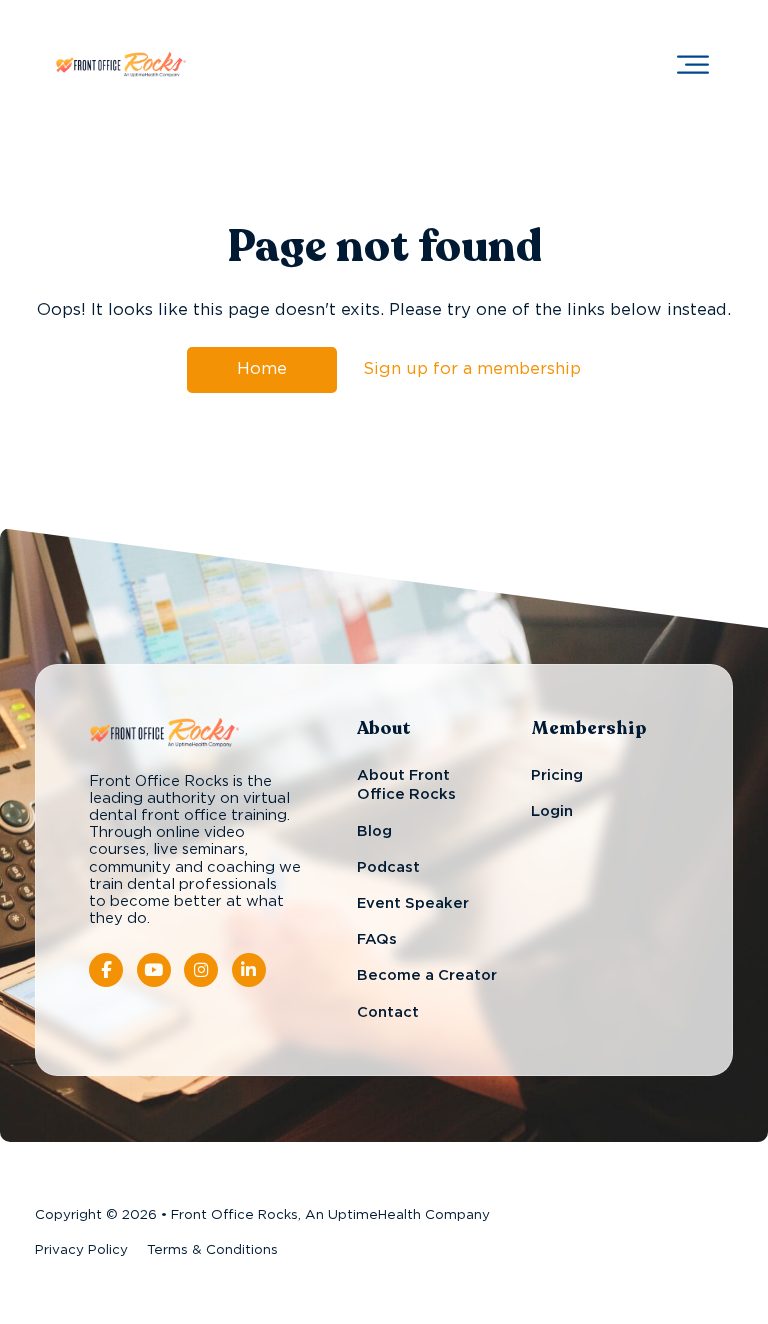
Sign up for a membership (472, 369)
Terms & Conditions (212, 1250)
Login (552, 811)
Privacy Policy (81, 1250)
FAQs (377, 939)
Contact (388, 1012)
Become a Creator (427, 975)
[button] (693, 65)
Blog (374, 831)
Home (262, 369)
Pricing (557, 775)
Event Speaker (413, 903)
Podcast (388, 867)
